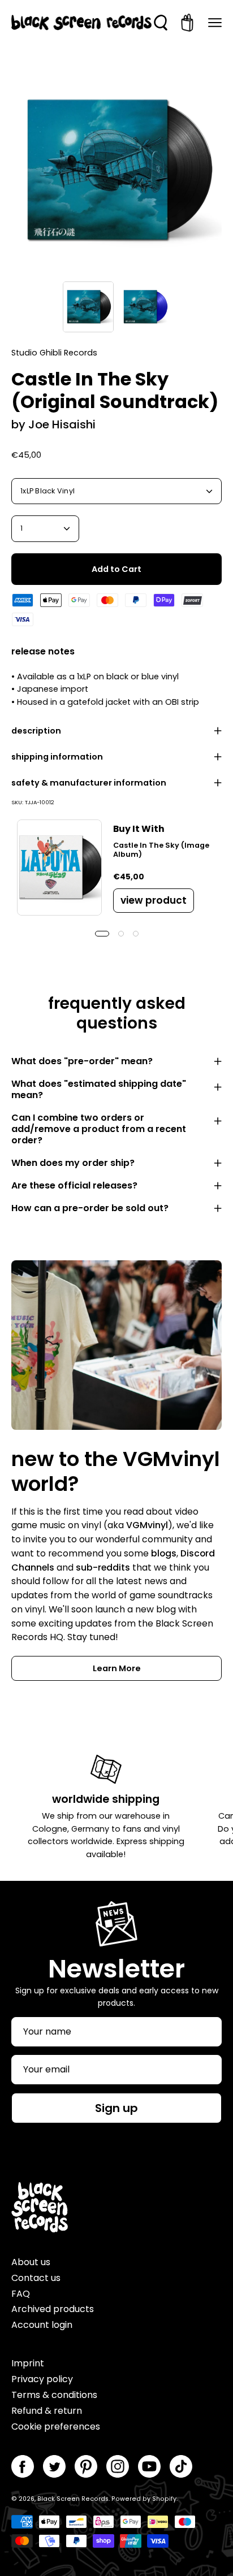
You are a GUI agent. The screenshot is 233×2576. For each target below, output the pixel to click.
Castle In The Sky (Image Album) (161, 850)
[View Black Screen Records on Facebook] (23, 2466)
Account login (42, 2325)
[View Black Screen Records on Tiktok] (181, 2466)
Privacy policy (42, 2379)
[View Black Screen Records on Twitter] (54, 2466)
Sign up (116, 2108)
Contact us (36, 2278)
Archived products (53, 2309)
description (36, 731)
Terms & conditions (54, 2395)
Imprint (28, 2363)
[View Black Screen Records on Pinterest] (86, 2466)
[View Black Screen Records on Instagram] (118, 2466)
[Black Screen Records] (81, 23)
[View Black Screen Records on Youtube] (149, 2466)
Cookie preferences (56, 2427)
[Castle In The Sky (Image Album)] (59, 868)
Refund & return (47, 2411)
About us (31, 2262)
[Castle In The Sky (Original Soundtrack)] (88, 307)
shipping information (57, 757)
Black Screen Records (73, 2499)
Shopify (164, 2499)
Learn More (117, 1668)
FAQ (21, 2294)
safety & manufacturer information (89, 783)
